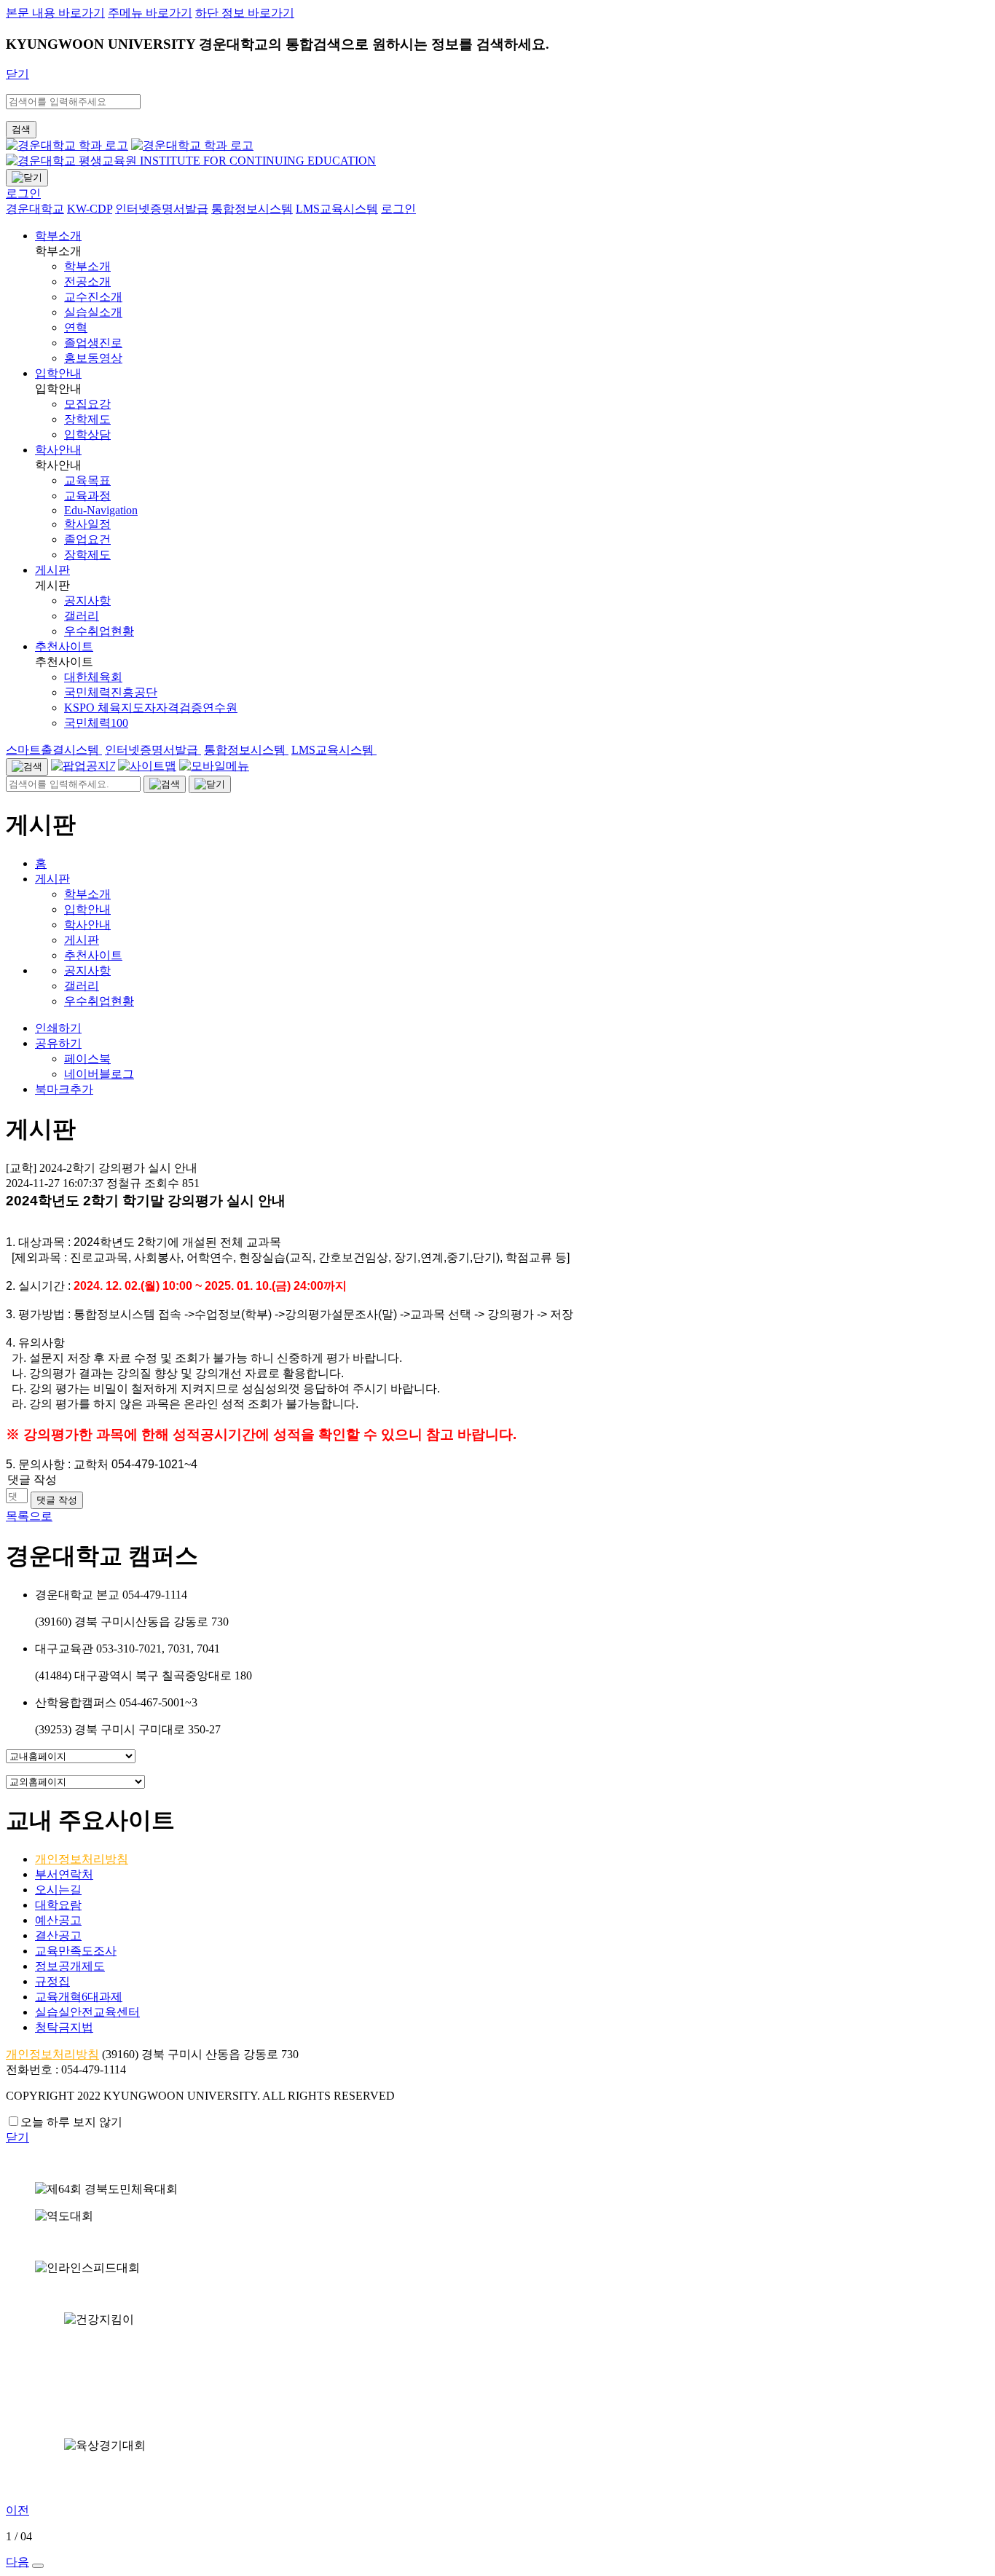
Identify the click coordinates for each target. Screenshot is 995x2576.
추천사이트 (64, 646)
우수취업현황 (99, 1001)
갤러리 (82, 986)
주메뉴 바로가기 (150, 13)
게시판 (52, 570)
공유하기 (58, 1043)
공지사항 (87, 970)
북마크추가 (64, 1089)
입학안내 (58, 373)
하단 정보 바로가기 (245, 13)
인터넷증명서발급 (153, 750)
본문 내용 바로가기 (55, 13)
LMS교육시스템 (334, 750)
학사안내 (58, 450)
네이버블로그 (99, 1074)
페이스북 (87, 1059)
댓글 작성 (57, 1500)
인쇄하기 (58, 1028)
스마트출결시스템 (54, 750)
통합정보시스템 (246, 750)
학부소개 (58, 236)
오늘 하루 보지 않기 (71, 2122)
